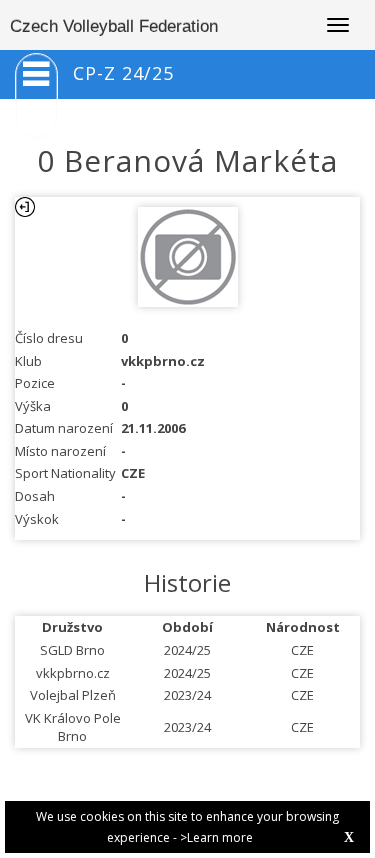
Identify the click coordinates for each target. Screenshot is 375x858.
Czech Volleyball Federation (114, 26)
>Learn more (216, 837)
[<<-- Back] (25, 207)
